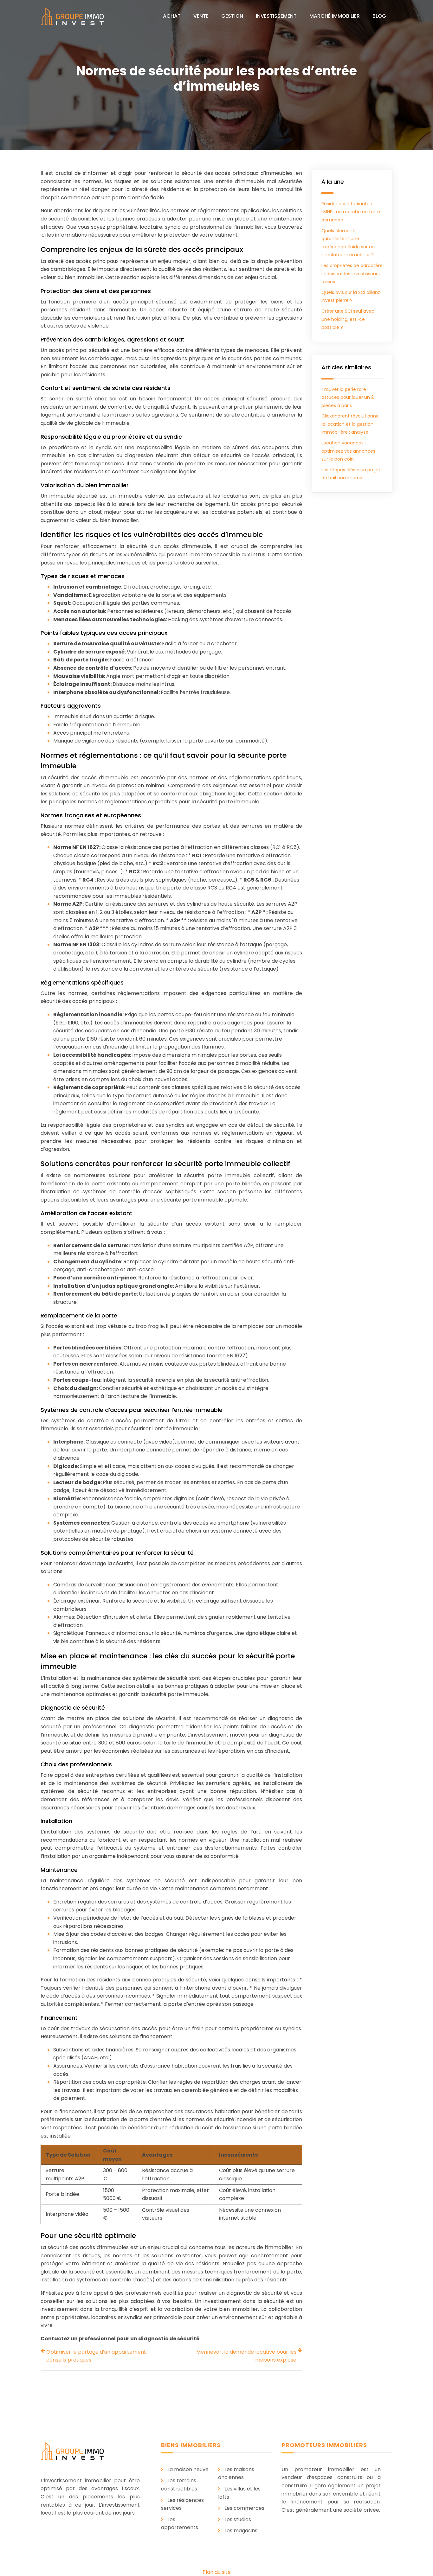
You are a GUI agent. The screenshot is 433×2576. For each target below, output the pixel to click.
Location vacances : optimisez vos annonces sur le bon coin (348, 451)
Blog (379, 16)
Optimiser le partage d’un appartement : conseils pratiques (97, 2356)
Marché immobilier (335, 16)
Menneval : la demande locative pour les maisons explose (246, 2356)
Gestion (232, 16)
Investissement (276, 16)
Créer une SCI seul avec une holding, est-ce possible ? (348, 319)
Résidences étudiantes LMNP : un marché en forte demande (351, 212)
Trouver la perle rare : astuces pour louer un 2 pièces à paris (348, 397)
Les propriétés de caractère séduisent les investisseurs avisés (352, 274)
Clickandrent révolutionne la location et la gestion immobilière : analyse (350, 424)
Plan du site (217, 2572)
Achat (172, 16)
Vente (201, 16)
